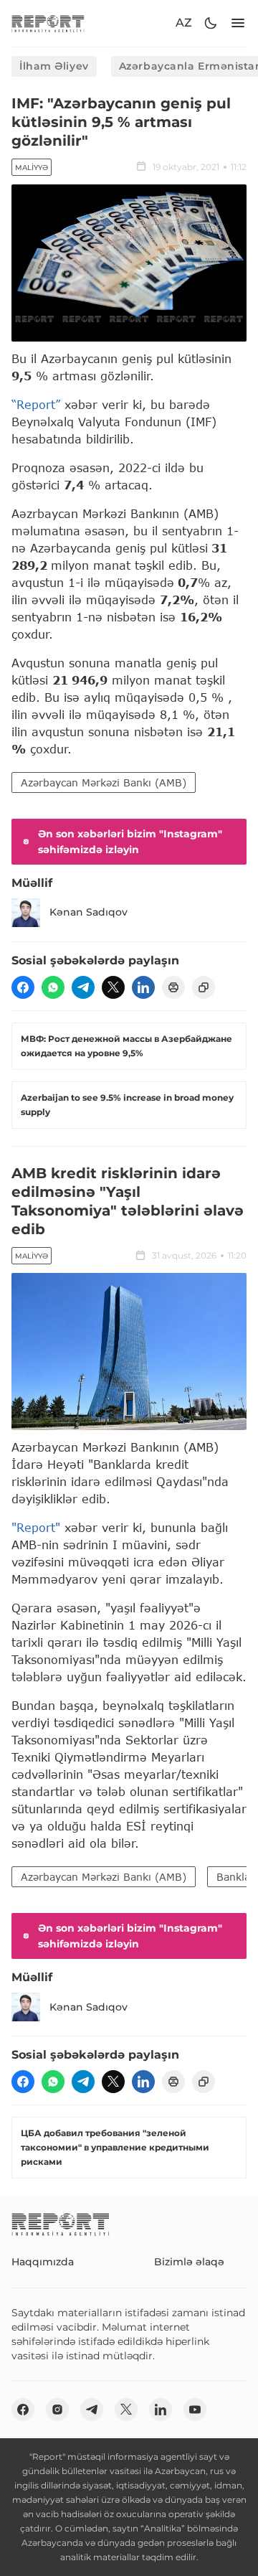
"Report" (36, 1527)
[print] (173, 987)
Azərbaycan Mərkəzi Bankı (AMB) (104, 782)
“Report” (36, 404)
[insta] (57, 2410)
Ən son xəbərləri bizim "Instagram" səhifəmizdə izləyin (130, 842)
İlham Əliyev (54, 66)
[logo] (48, 23)
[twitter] (113, 987)
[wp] (53, 987)
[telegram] (83, 987)
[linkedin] (143, 987)
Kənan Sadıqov (89, 912)
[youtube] (195, 2410)
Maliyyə (32, 168)
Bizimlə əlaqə (189, 2262)
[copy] (204, 987)
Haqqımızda (43, 2262)
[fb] (23, 987)
